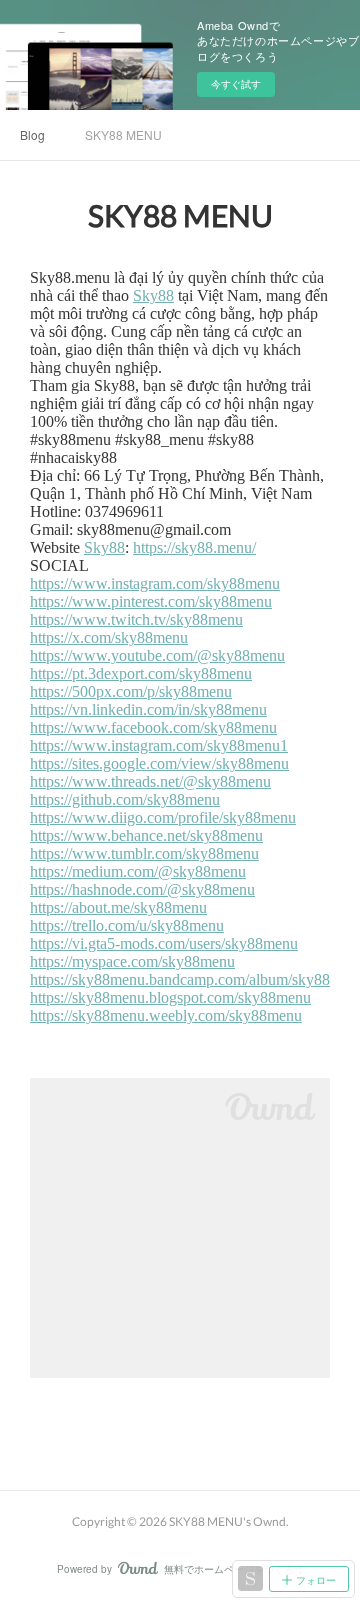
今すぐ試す (236, 84)
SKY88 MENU (123, 134)
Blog (32, 134)
